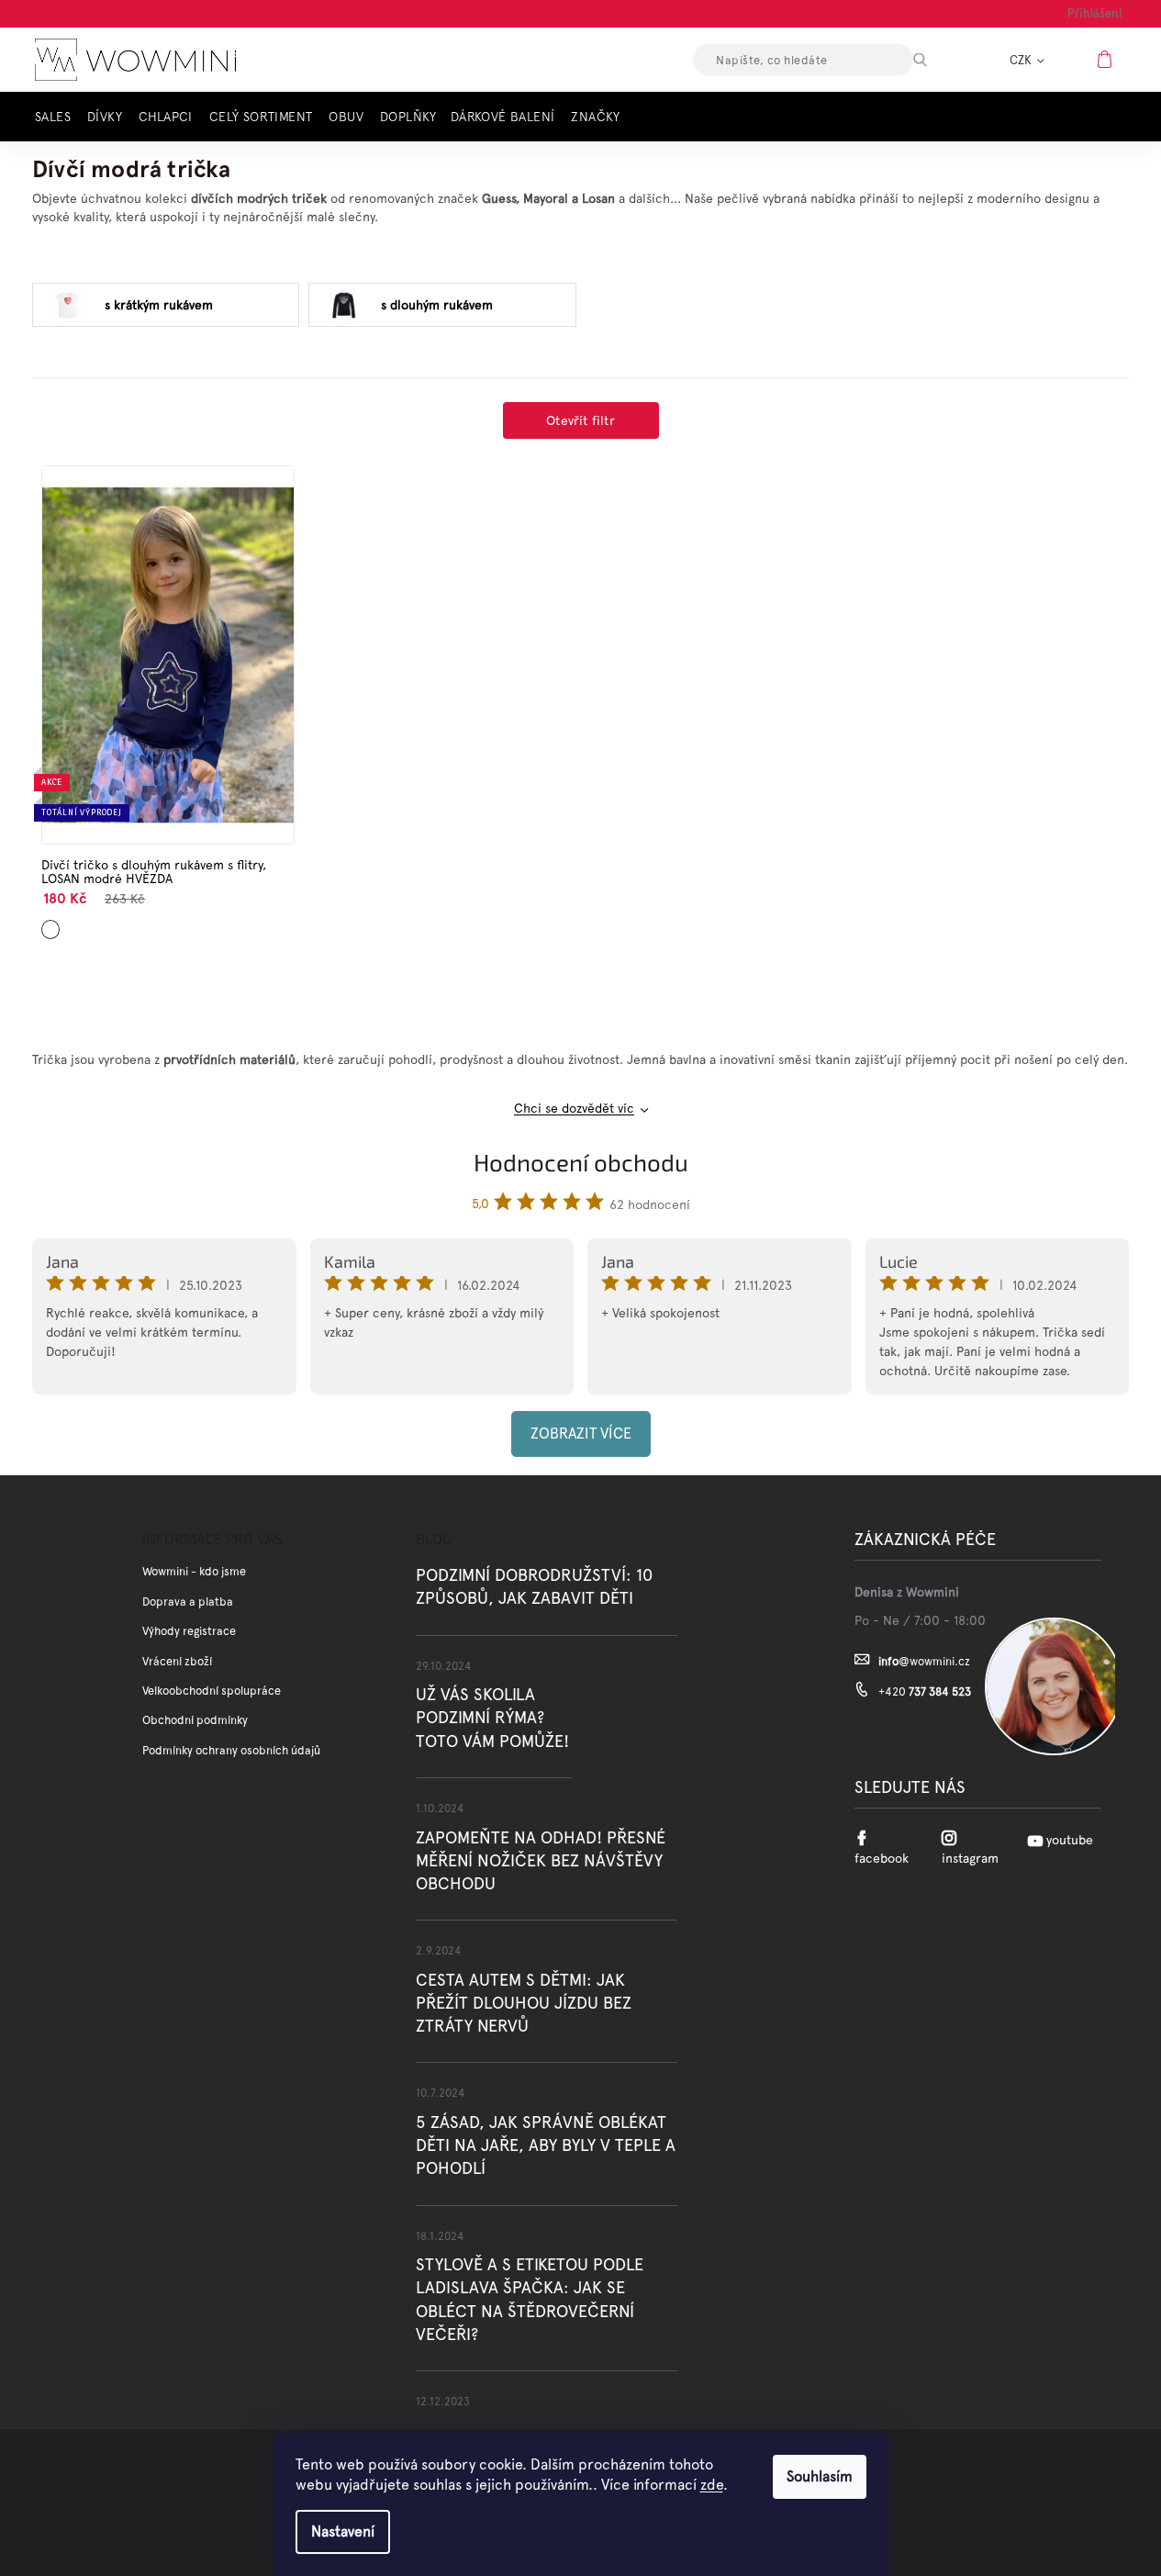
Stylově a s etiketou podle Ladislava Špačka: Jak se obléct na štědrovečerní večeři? (530, 2299)
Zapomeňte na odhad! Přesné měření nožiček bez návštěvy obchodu (541, 1860)
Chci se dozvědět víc (574, 1108)
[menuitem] (58, 117)
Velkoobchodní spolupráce (212, 1691)
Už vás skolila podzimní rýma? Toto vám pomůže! (492, 1717)
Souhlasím (820, 2476)
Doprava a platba (188, 1602)
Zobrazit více (581, 1434)
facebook (882, 1858)
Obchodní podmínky (195, 1720)
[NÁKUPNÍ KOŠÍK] (1107, 59)
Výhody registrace (189, 1631)
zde (712, 2485)
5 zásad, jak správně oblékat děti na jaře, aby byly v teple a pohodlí (546, 2145)
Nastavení (343, 2531)
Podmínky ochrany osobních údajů (231, 1750)
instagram (970, 1858)
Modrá (51, 922)
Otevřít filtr (580, 420)
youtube (1070, 1840)
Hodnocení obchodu (581, 1162)
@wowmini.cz (924, 1661)
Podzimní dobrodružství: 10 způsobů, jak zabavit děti (534, 1586)
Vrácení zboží (177, 1661)
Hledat (936, 60)
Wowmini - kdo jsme (194, 1571)
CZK (1022, 60)
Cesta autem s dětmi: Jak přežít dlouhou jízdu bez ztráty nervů (524, 2003)
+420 (925, 1691)
